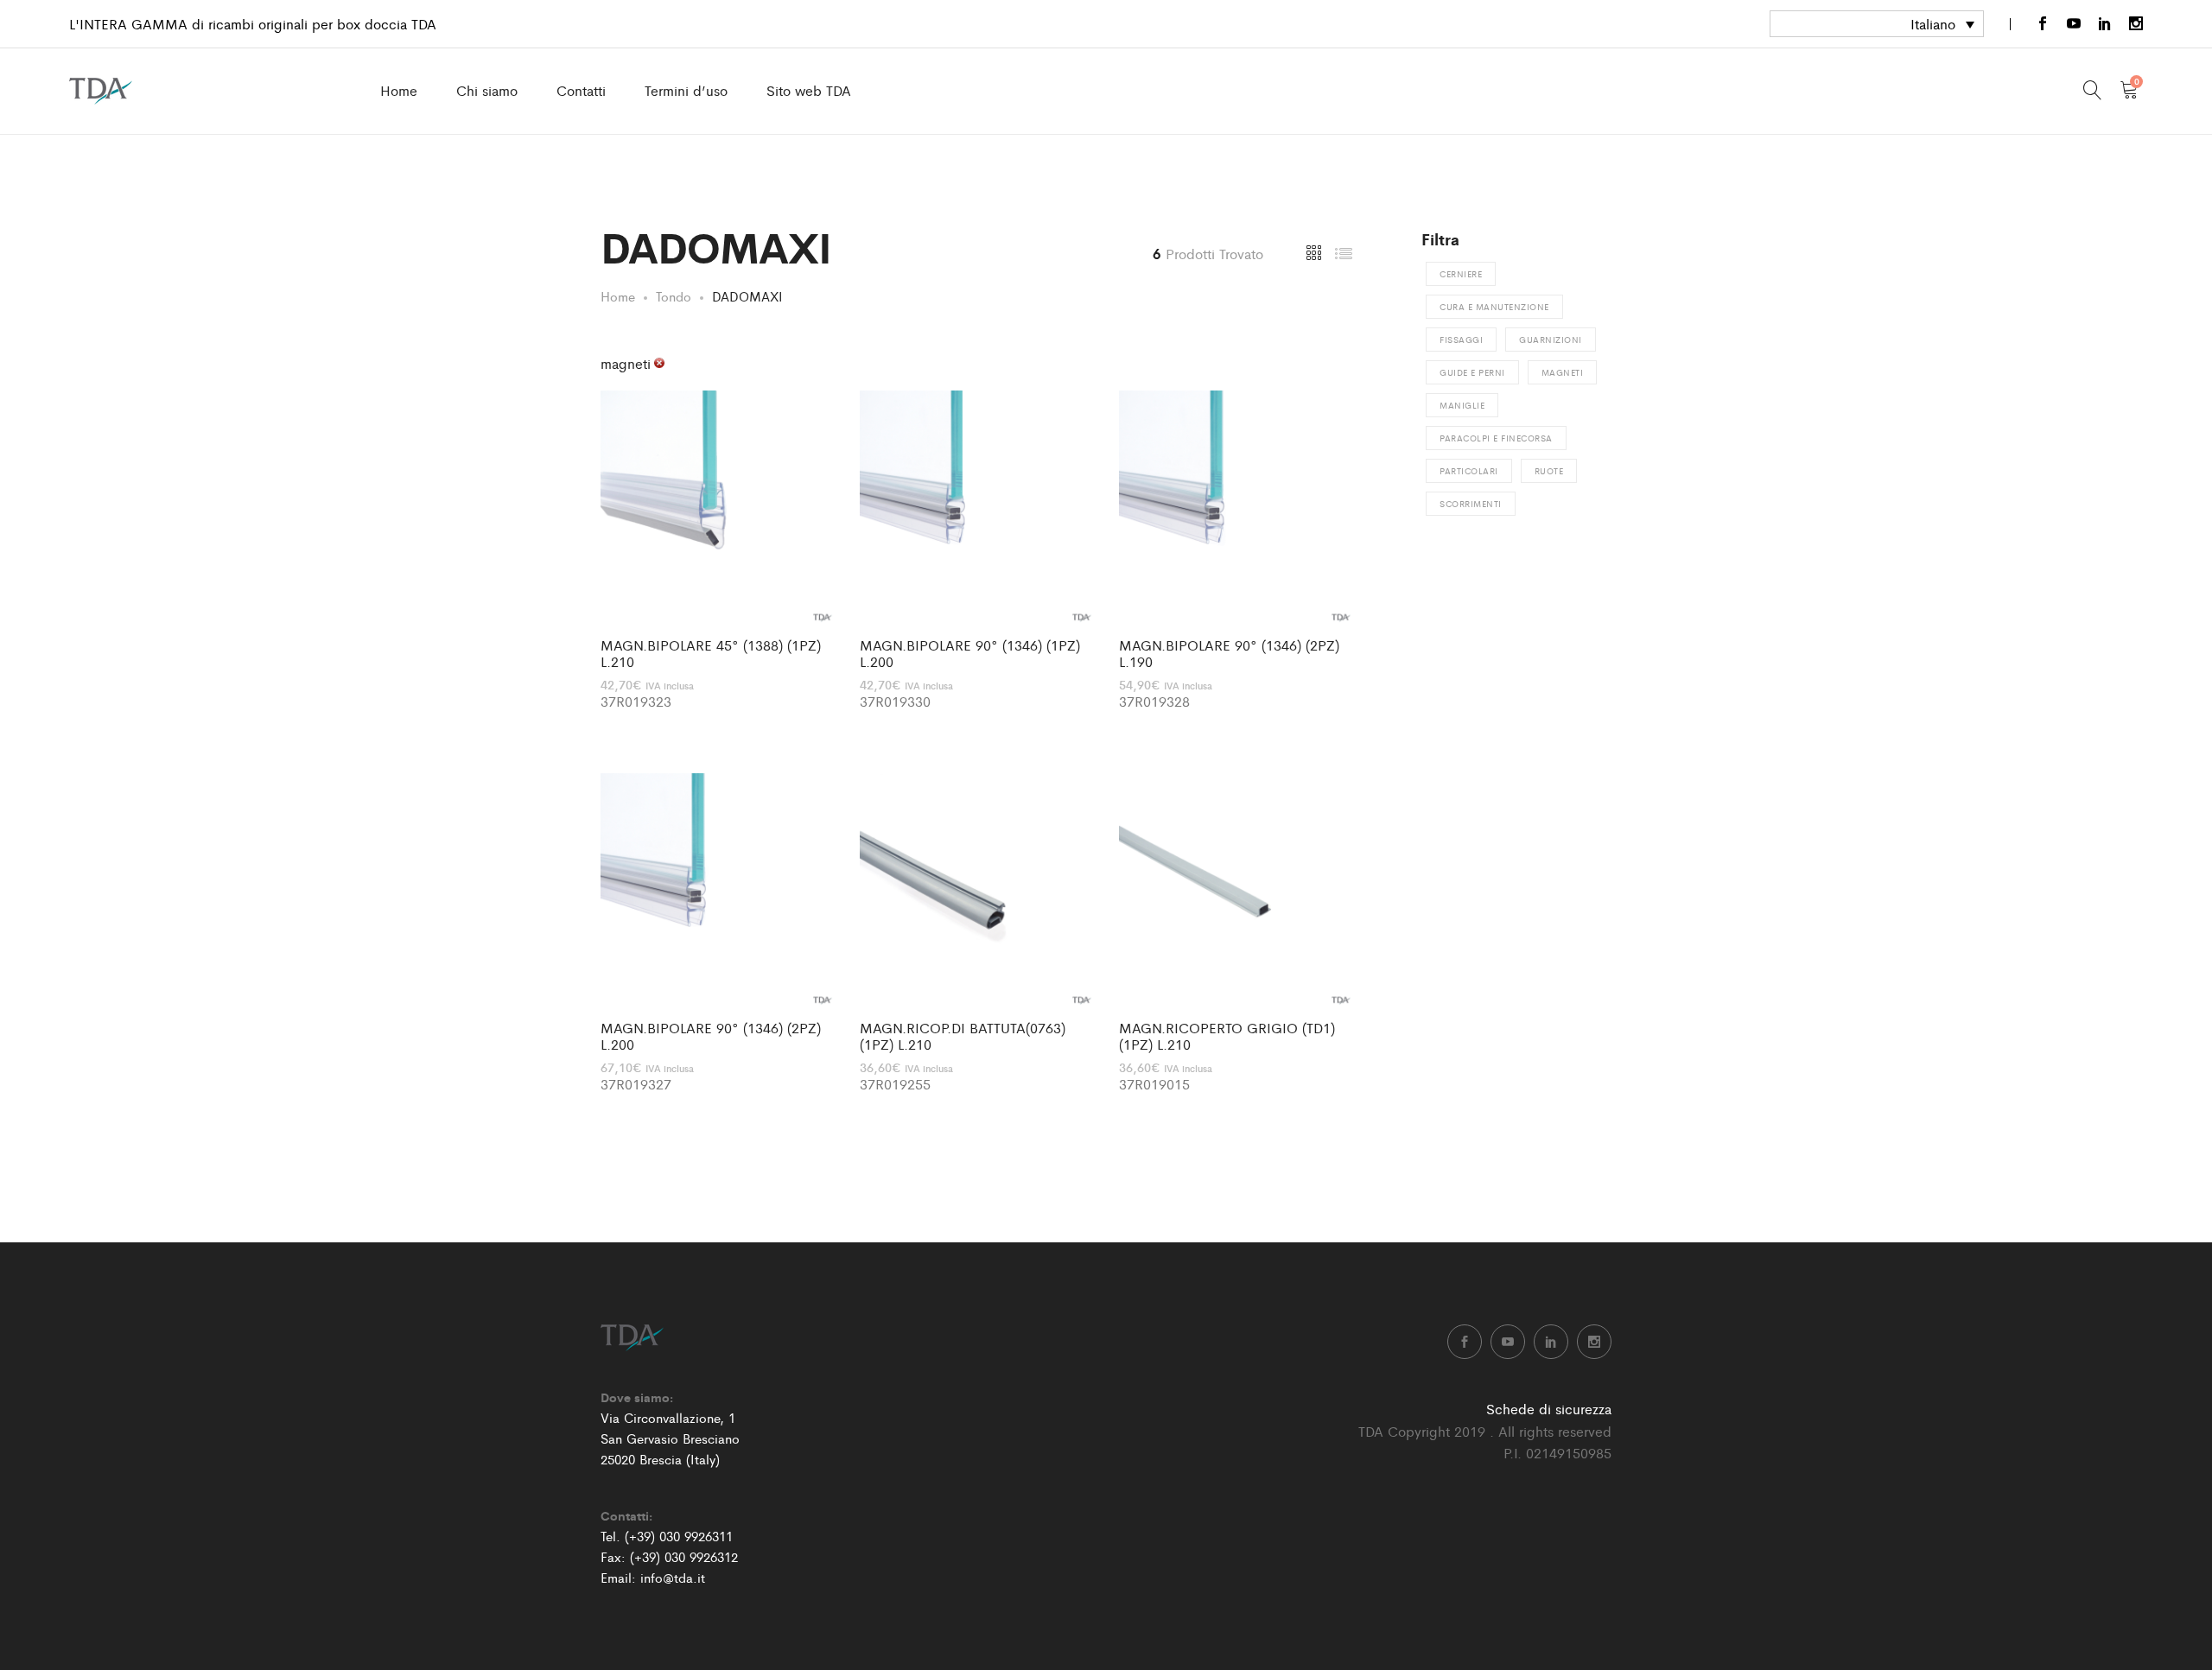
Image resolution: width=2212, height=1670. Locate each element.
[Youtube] (2074, 24)
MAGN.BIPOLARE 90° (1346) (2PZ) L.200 (711, 1036)
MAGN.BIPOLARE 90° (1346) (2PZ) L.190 (1229, 653)
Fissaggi (1461, 340)
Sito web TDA (809, 90)
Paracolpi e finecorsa (1496, 438)
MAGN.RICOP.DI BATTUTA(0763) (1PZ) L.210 (963, 1036)
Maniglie (1462, 405)
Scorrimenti (1471, 504)
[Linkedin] (2105, 24)
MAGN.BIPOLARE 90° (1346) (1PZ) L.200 (970, 653)
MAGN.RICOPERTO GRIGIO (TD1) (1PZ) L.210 (1227, 1036)
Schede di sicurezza (1549, 1409)
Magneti (1563, 372)
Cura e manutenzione (1494, 307)
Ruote (1549, 471)
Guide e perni (1472, 372)
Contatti (581, 90)
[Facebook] (2043, 24)
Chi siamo (487, 90)
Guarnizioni (1551, 340)
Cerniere (1461, 274)
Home (399, 90)
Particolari (1469, 471)
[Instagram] (2136, 24)
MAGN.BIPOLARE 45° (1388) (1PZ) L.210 (711, 653)
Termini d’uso (686, 90)
